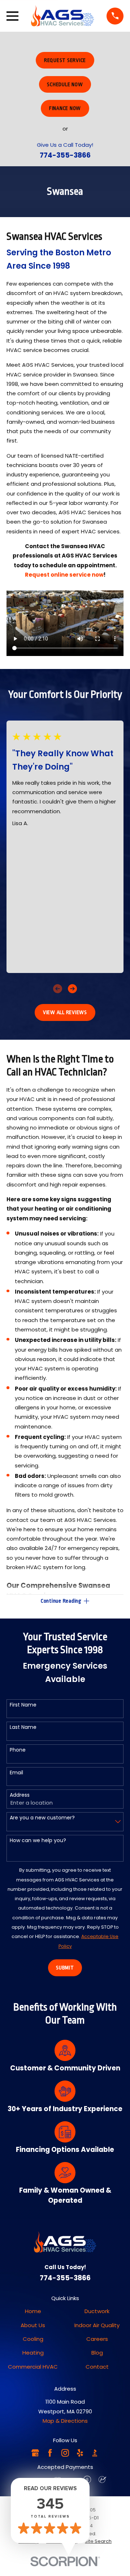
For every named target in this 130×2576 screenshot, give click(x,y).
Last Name (23, 1727)
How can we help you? (38, 1840)
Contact (97, 2367)
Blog (97, 2353)
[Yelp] (80, 2453)
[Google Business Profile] (35, 2453)
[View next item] (72, 989)
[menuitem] (98, 2541)
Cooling (33, 2339)
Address (20, 1795)
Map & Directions (65, 2421)
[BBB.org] (95, 2453)
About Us (33, 2325)
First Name (23, 1705)
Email (16, 1773)
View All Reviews (65, 1012)
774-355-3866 (65, 155)
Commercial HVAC (33, 2367)
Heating (33, 2353)
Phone (18, 1750)
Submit (65, 1968)
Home (33, 2311)
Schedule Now (65, 84)
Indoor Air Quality (97, 2325)
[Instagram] (65, 2453)
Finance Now (65, 108)
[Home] (62, 16)
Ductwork (97, 2311)
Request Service (65, 60)
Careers (97, 2339)
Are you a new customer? (42, 1818)
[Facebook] (50, 2453)
